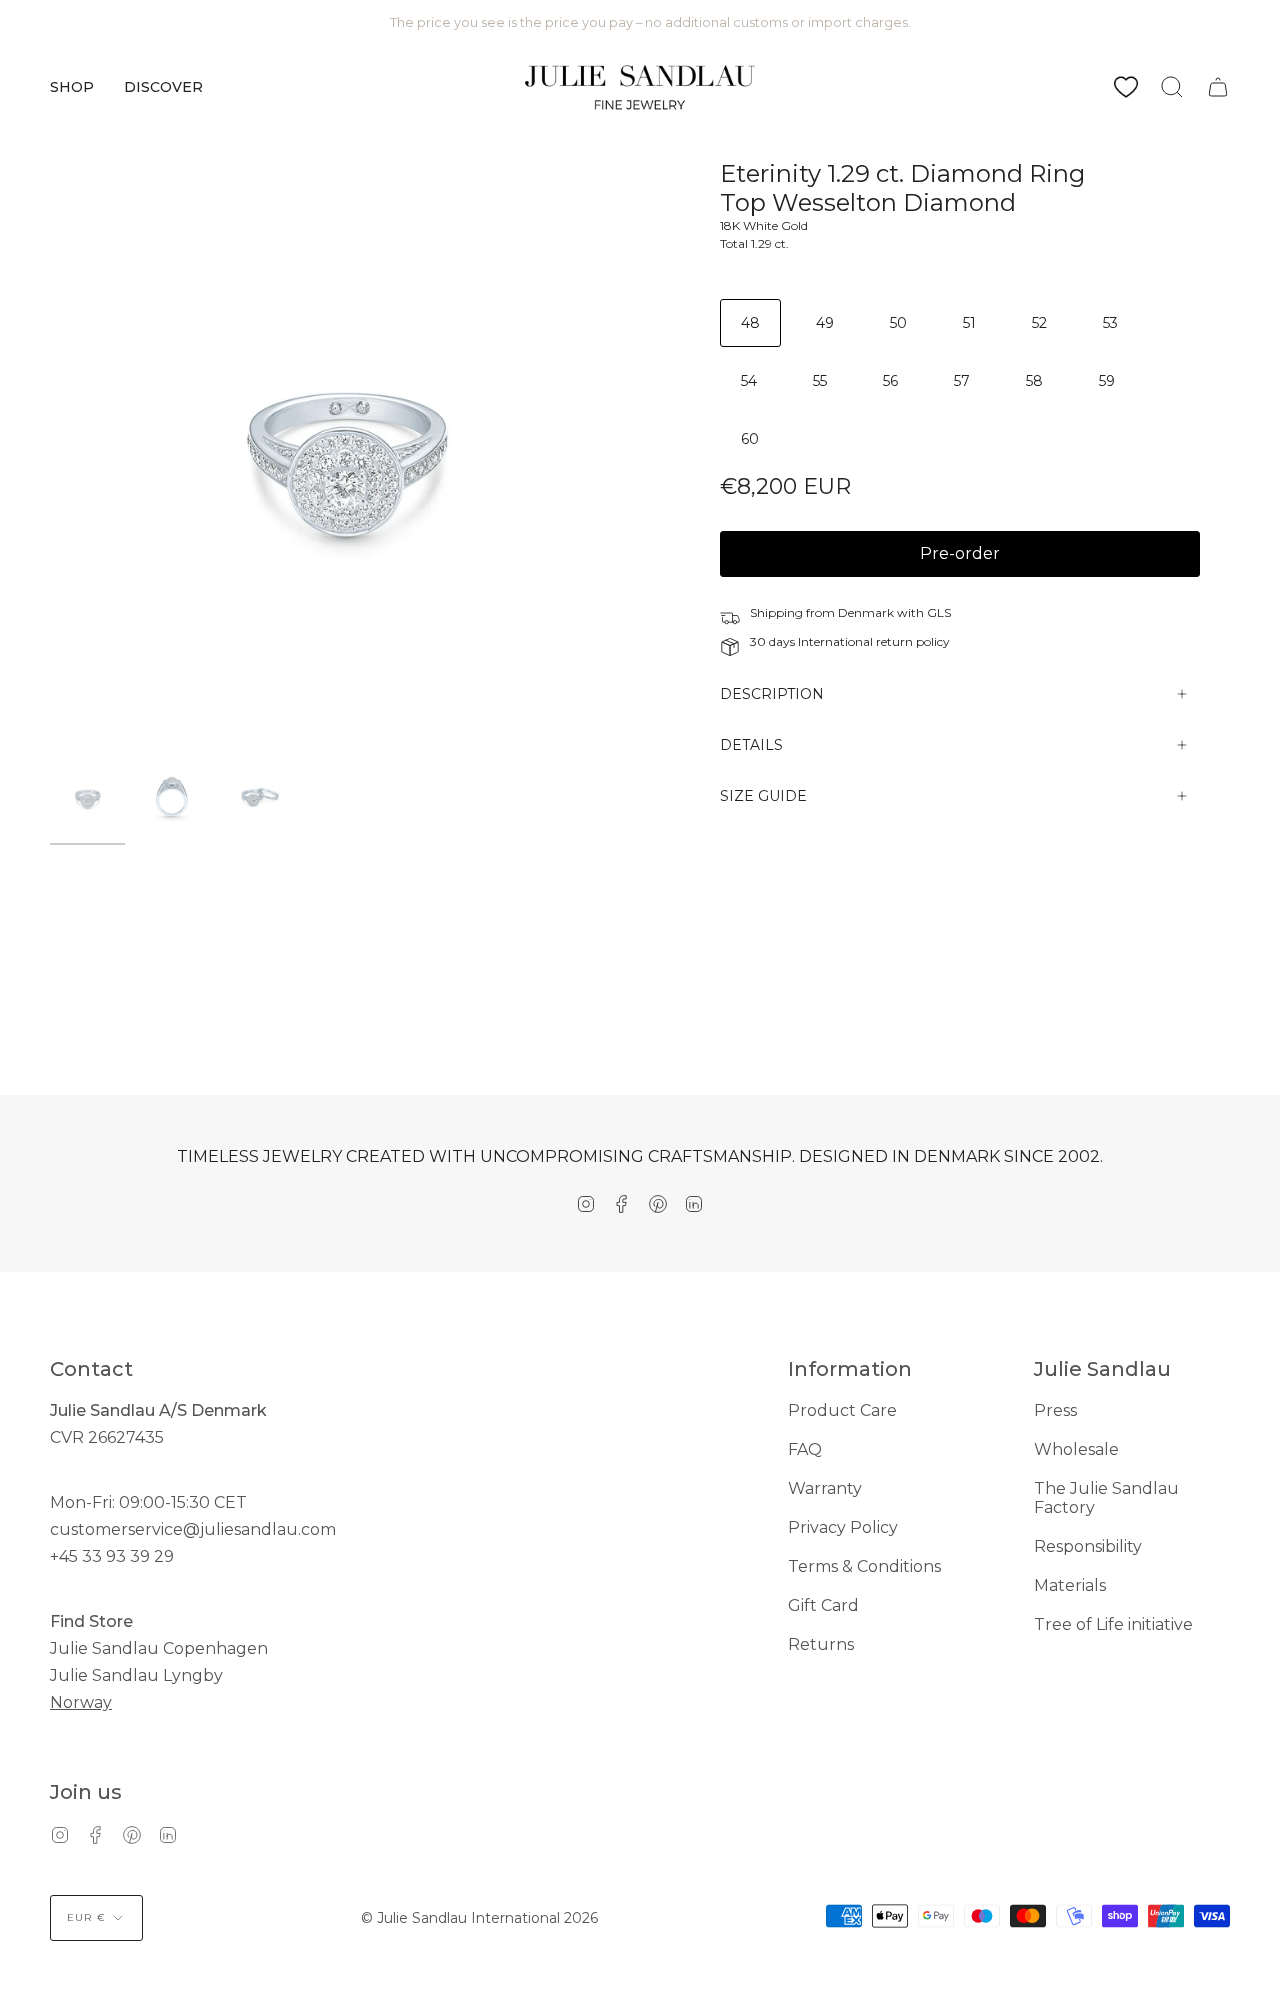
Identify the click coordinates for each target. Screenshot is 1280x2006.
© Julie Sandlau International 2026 (479, 1918)
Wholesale (1076, 1449)
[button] (72, 87)
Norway (81, 1702)
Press (1055, 1410)
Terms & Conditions (864, 1566)
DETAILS (751, 745)
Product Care (842, 1410)
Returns (821, 1644)
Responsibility (1088, 1546)
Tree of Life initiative (1113, 1624)
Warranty (825, 1488)
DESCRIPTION (772, 694)
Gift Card (823, 1605)
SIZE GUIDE (763, 796)
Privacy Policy (843, 1527)
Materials (1070, 1585)
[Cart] (1218, 87)
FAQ (805, 1449)
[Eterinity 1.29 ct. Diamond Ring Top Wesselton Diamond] (87, 797)
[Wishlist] (1126, 87)
